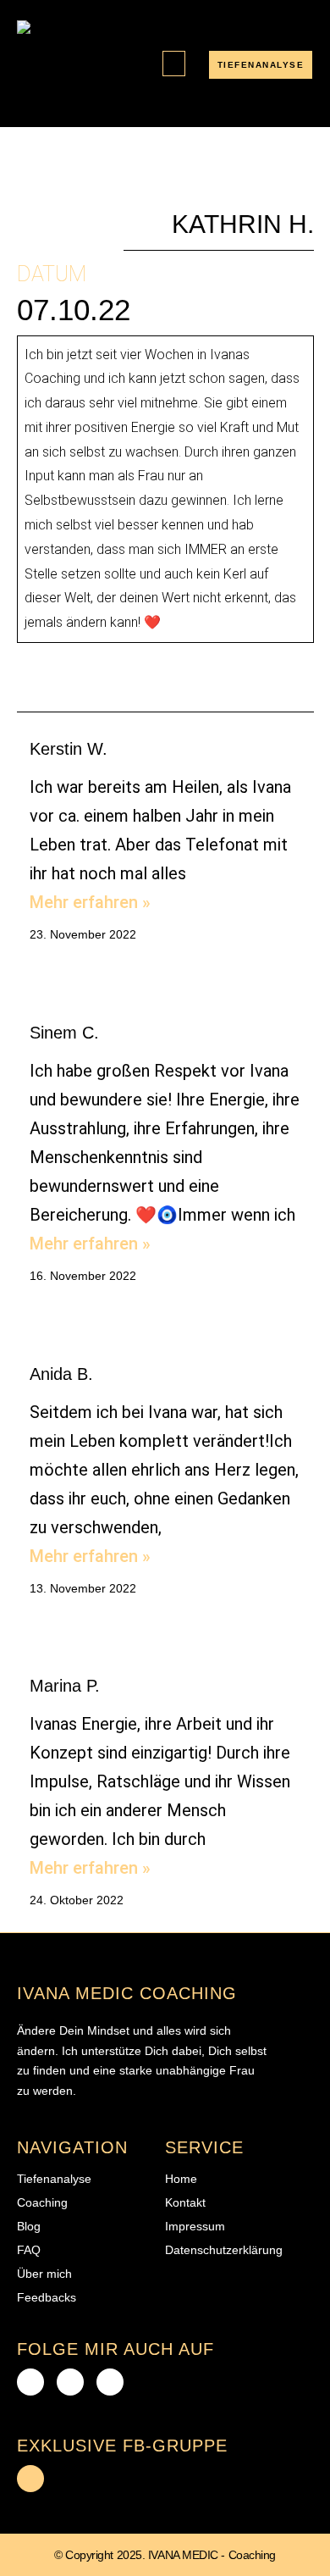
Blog (29, 2226)
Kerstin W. (69, 749)
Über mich (44, 2274)
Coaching (42, 2202)
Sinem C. (64, 1033)
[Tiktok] (70, 2382)
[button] (174, 64)
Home (181, 2179)
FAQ (29, 2250)
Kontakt (185, 2202)
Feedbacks (47, 2297)
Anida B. (64, 1374)
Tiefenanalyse (54, 2179)
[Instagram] (110, 2382)
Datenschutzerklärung (224, 2250)
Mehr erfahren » (90, 902)
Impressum (195, 2226)
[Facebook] (30, 2382)
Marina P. (65, 1686)
